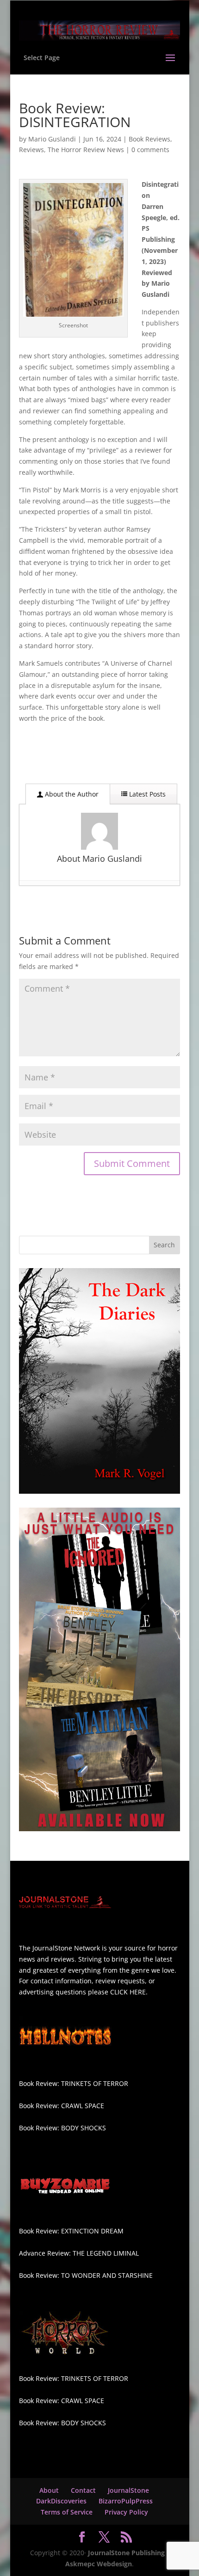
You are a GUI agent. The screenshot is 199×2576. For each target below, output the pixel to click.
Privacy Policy (126, 2512)
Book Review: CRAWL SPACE (62, 2106)
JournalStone (128, 2490)
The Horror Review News (86, 150)
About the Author (71, 794)
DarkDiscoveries (61, 2501)
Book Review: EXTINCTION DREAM (71, 2231)
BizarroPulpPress (126, 2501)
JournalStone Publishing (126, 2553)
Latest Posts (146, 794)
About (49, 2490)
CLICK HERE (128, 1992)
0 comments (150, 150)
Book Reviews (149, 139)
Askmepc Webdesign (99, 2564)
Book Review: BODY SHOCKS (62, 2128)
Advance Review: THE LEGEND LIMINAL (79, 2253)
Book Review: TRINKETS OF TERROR (74, 2083)
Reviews (31, 150)
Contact (83, 2490)
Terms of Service (67, 2512)
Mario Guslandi (52, 139)
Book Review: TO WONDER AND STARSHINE (86, 2275)
